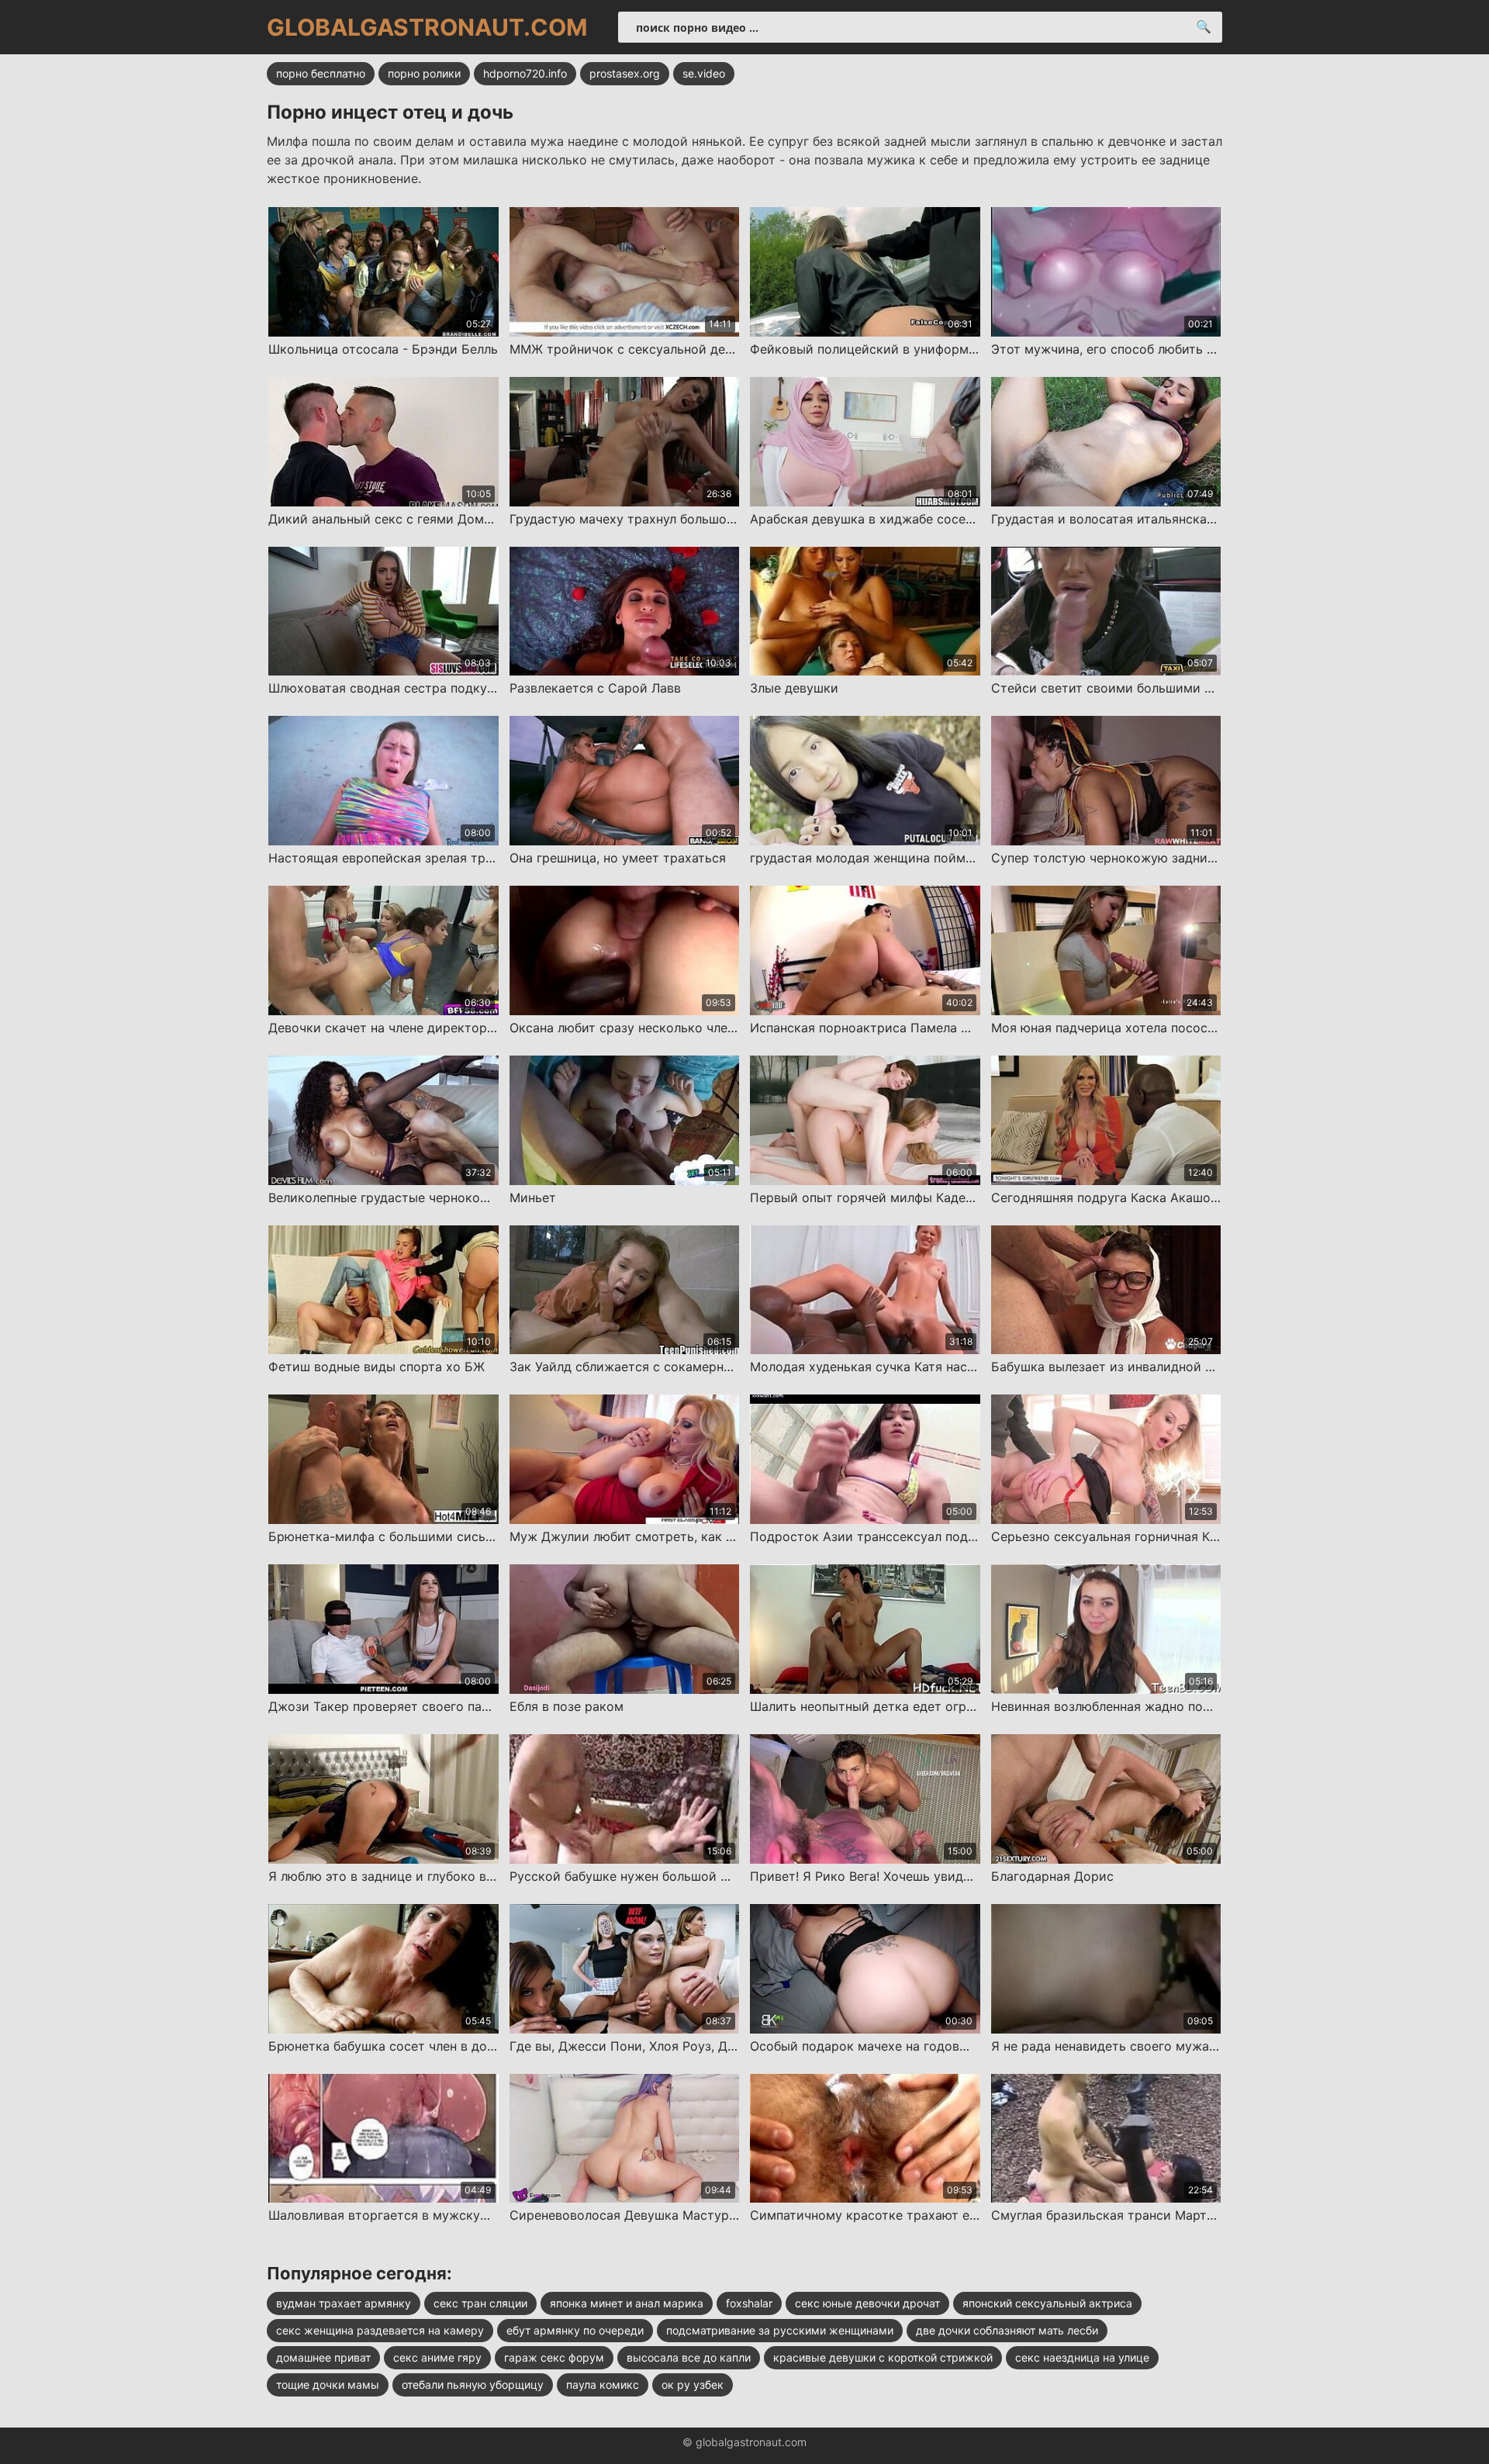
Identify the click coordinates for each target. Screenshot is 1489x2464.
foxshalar (749, 2303)
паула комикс (603, 2385)
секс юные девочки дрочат (867, 2303)
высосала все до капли (689, 2357)
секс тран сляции (480, 2303)
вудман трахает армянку (344, 2303)
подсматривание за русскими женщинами (780, 2330)
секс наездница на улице (1082, 2357)
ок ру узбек (693, 2385)
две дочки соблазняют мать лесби (1007, 2330)
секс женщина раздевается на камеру (380, 2330)
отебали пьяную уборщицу (473, 2385)
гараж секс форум (554, 2357)
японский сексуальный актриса (1047, 2303)
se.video (704, 73)
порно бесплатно (321, 73)
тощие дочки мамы (328, 2385)
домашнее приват (323, 2357)
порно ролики (424, 73)
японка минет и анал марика (627, 2303)
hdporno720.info (525, 73)
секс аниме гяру (437, 2357)
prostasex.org (625, 73)
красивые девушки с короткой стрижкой (883, 2357)
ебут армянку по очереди (575, 2330)
